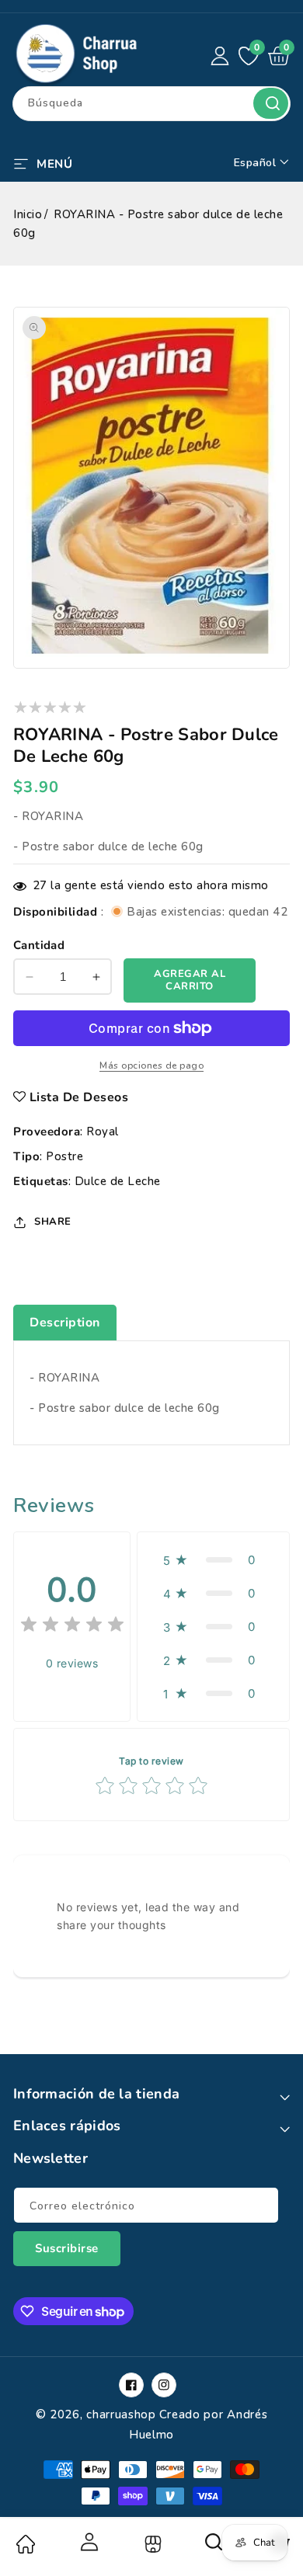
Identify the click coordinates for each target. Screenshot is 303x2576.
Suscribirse (67, 2248)
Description (65, 1323)
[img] (72, 1627)
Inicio (28, 214)
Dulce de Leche (118, 1181)
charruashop (121, 2414)
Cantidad (39, 945)
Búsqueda (271, 103)
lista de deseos (79, 1097)
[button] (43, 162)
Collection (151, 2544)
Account (88, 2542)
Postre (64, 1156)
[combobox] (151, 104)
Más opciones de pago (151, 1066)
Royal (103, 1132)
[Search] (214, 2547)
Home (25, 2544)
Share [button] (53, 1222)
